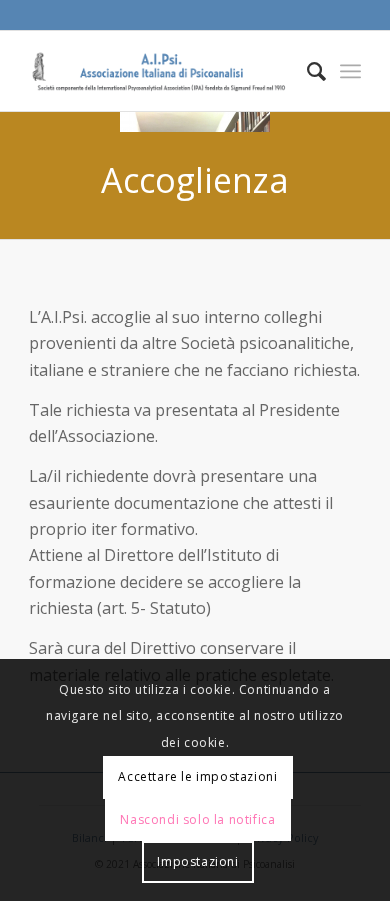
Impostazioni (197, 861)
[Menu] (350, 71)
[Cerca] (306, 71)
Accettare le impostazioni (197, 776)
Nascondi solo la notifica (197, 819)
